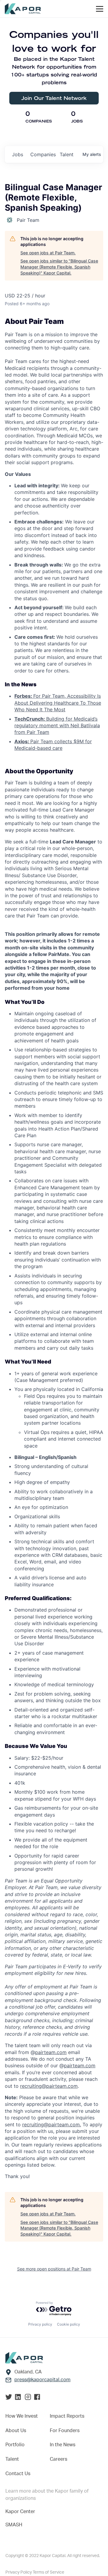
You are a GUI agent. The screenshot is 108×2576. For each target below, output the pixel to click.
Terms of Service (48, 2572)
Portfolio (15, 2445)
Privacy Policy (19, 2572)
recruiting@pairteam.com (49, 2086)
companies (43, 154)
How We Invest (22, 2416)
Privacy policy (40, 2324)
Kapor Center (20, 2512)
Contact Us (18, 2474)
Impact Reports (67, 2416)
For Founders (65, 2431)
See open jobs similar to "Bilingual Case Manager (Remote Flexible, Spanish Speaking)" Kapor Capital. (59, 267)
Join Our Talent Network (54, 98)
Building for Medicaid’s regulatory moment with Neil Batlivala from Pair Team (57, 726)
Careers (58, 2459)
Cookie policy (69, 2324)
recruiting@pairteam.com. (52, 2124)
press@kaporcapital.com (42, 2380)
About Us (16, 2431)
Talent (12, 2459)
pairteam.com (51, 2052)
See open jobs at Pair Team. (48, 253)
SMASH (14, 2525)
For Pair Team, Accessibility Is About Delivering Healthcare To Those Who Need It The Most (58, 703)
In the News (63, 2445)
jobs (18, 154)
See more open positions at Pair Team (54, 2269)
